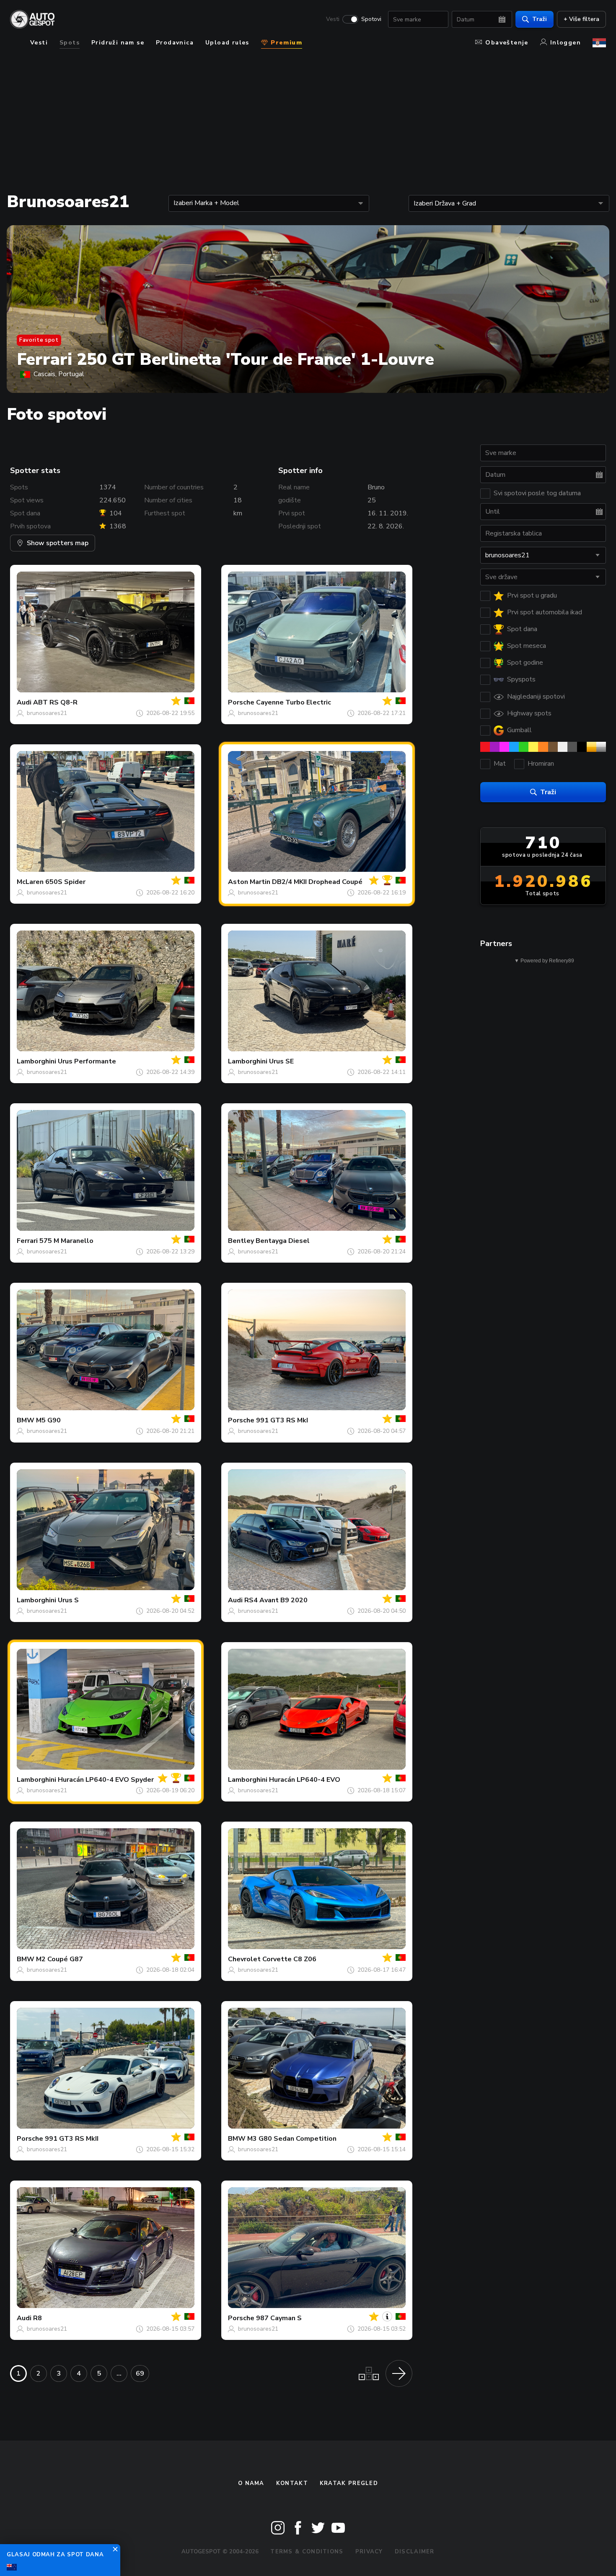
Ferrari (27, 1241)
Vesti (333, 19)
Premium (285, 43)
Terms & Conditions (307, 2552)
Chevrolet (244, 1959)
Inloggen (566, 43)
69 (140, 2373)
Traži (540, 19)
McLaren (30, 882)
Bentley (241, 1241)
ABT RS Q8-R (55, 702)
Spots (70, 43)
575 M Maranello (66, 1241)
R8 (38, 2318)
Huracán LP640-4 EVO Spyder (106, 1780)
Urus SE (281, 1061)
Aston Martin (249, 882)
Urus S (68, 1600)
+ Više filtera (581, 19)
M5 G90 (48, 1420)
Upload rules (227, 43)
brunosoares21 (47, 713)
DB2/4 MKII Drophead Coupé (317, 882)
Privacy (369, 2552)
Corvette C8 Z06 (289, 1959)
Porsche (241, 702)
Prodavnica (175, 43)
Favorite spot (39, 340)
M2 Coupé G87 (60, 1959)
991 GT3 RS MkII (72, 2139)
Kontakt (292, 2483)
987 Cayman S (279, 2318)
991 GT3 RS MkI (282, 1420)
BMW (26, 1420)
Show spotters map (58, 543)
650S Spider (65, 882)
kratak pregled (349, 2483)
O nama (251, 2483)
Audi (24, 702)
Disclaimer (415, 2552)
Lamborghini (36, 1061)
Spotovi (371, 19)
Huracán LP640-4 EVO (305, 1780)
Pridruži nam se (118, 43)
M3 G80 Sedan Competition (292, 2139)
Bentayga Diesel (283, 1241)
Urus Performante (87, 1061)
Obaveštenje (507, 43)
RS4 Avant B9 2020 (276, 1600)
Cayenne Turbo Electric (294, 702)
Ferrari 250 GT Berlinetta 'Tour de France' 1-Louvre (225, 359)
